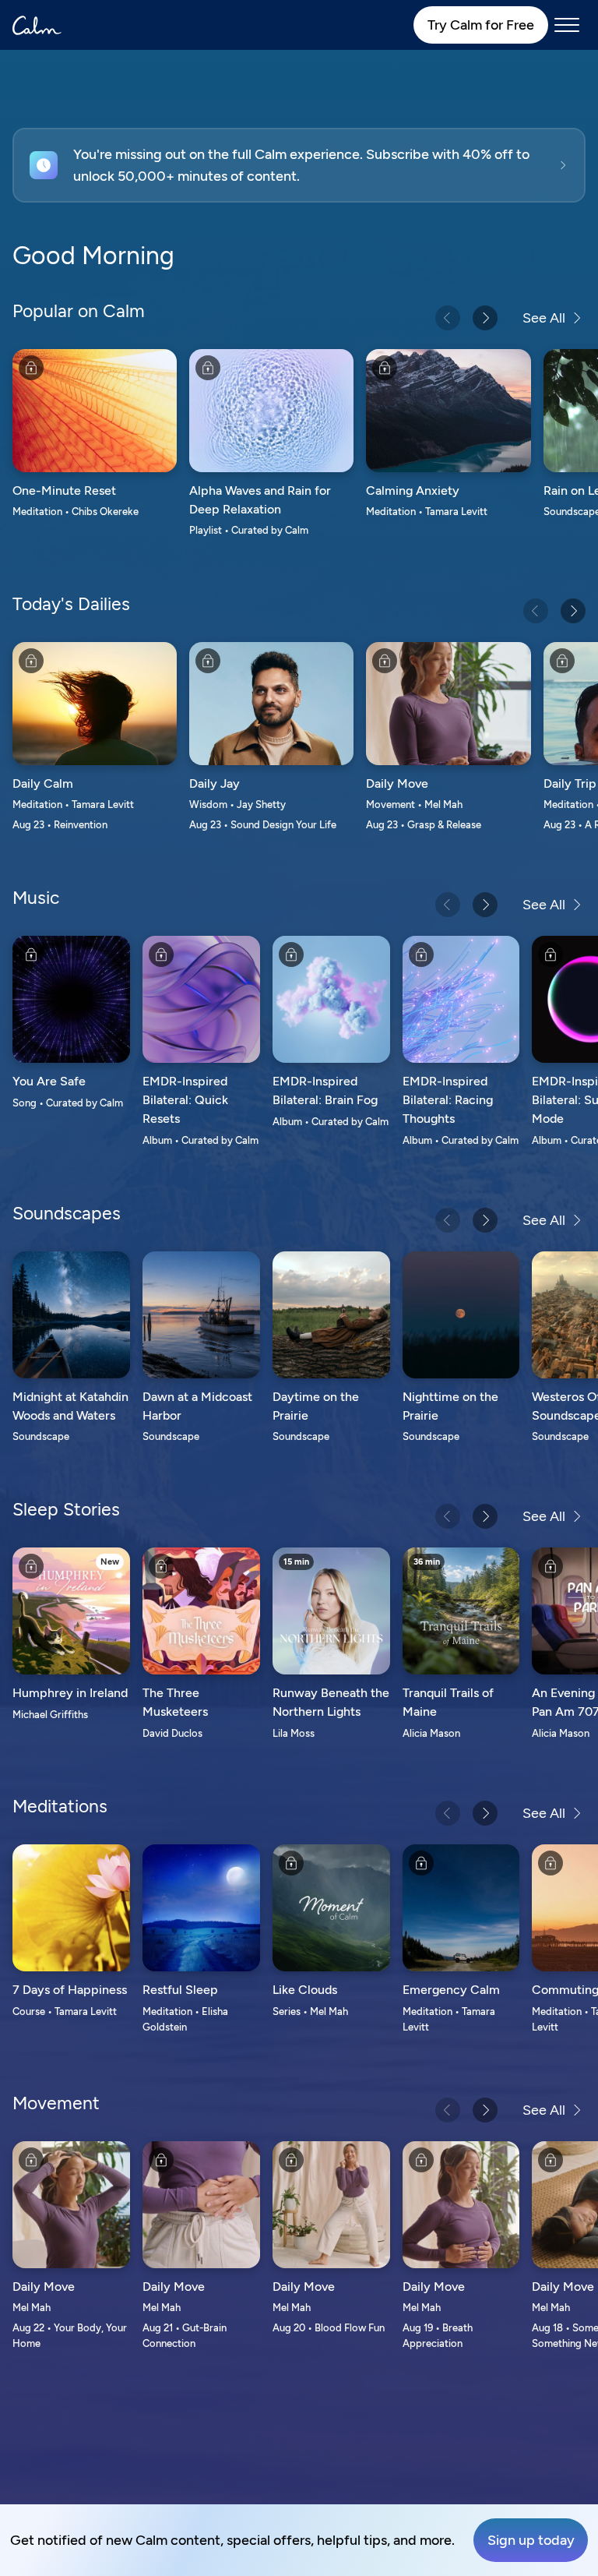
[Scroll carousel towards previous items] (448, 318)
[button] (299, 165)
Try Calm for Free (481, 25)
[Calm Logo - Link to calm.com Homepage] (37, 25)
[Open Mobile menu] (567, 25)
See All (544, 318)
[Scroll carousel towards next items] (485, 318)
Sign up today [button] (531, 2540)
